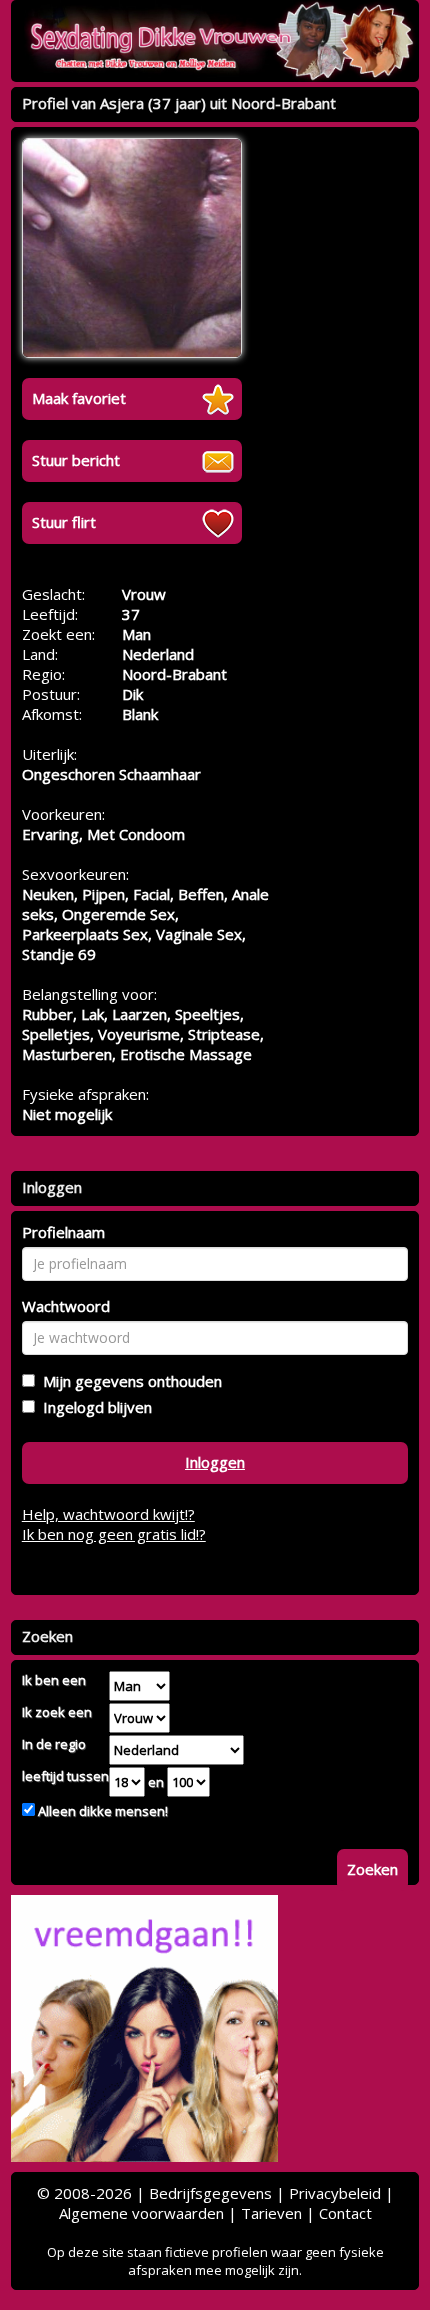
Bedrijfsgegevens (210, 2193)
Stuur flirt (64, 522)
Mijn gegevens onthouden (128, 1381)
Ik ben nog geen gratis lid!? (114, 1534)
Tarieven (271, 2213)
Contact (345, 2213)
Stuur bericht (76, 460)
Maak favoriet (79, 398)
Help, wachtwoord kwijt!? (108, 1514)
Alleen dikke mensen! (101, 1811)
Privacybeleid (335, 2193)
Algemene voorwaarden (141, 2213)
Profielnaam (63, 1232)
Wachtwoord (66, 1306)
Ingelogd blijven (93, 1407)
